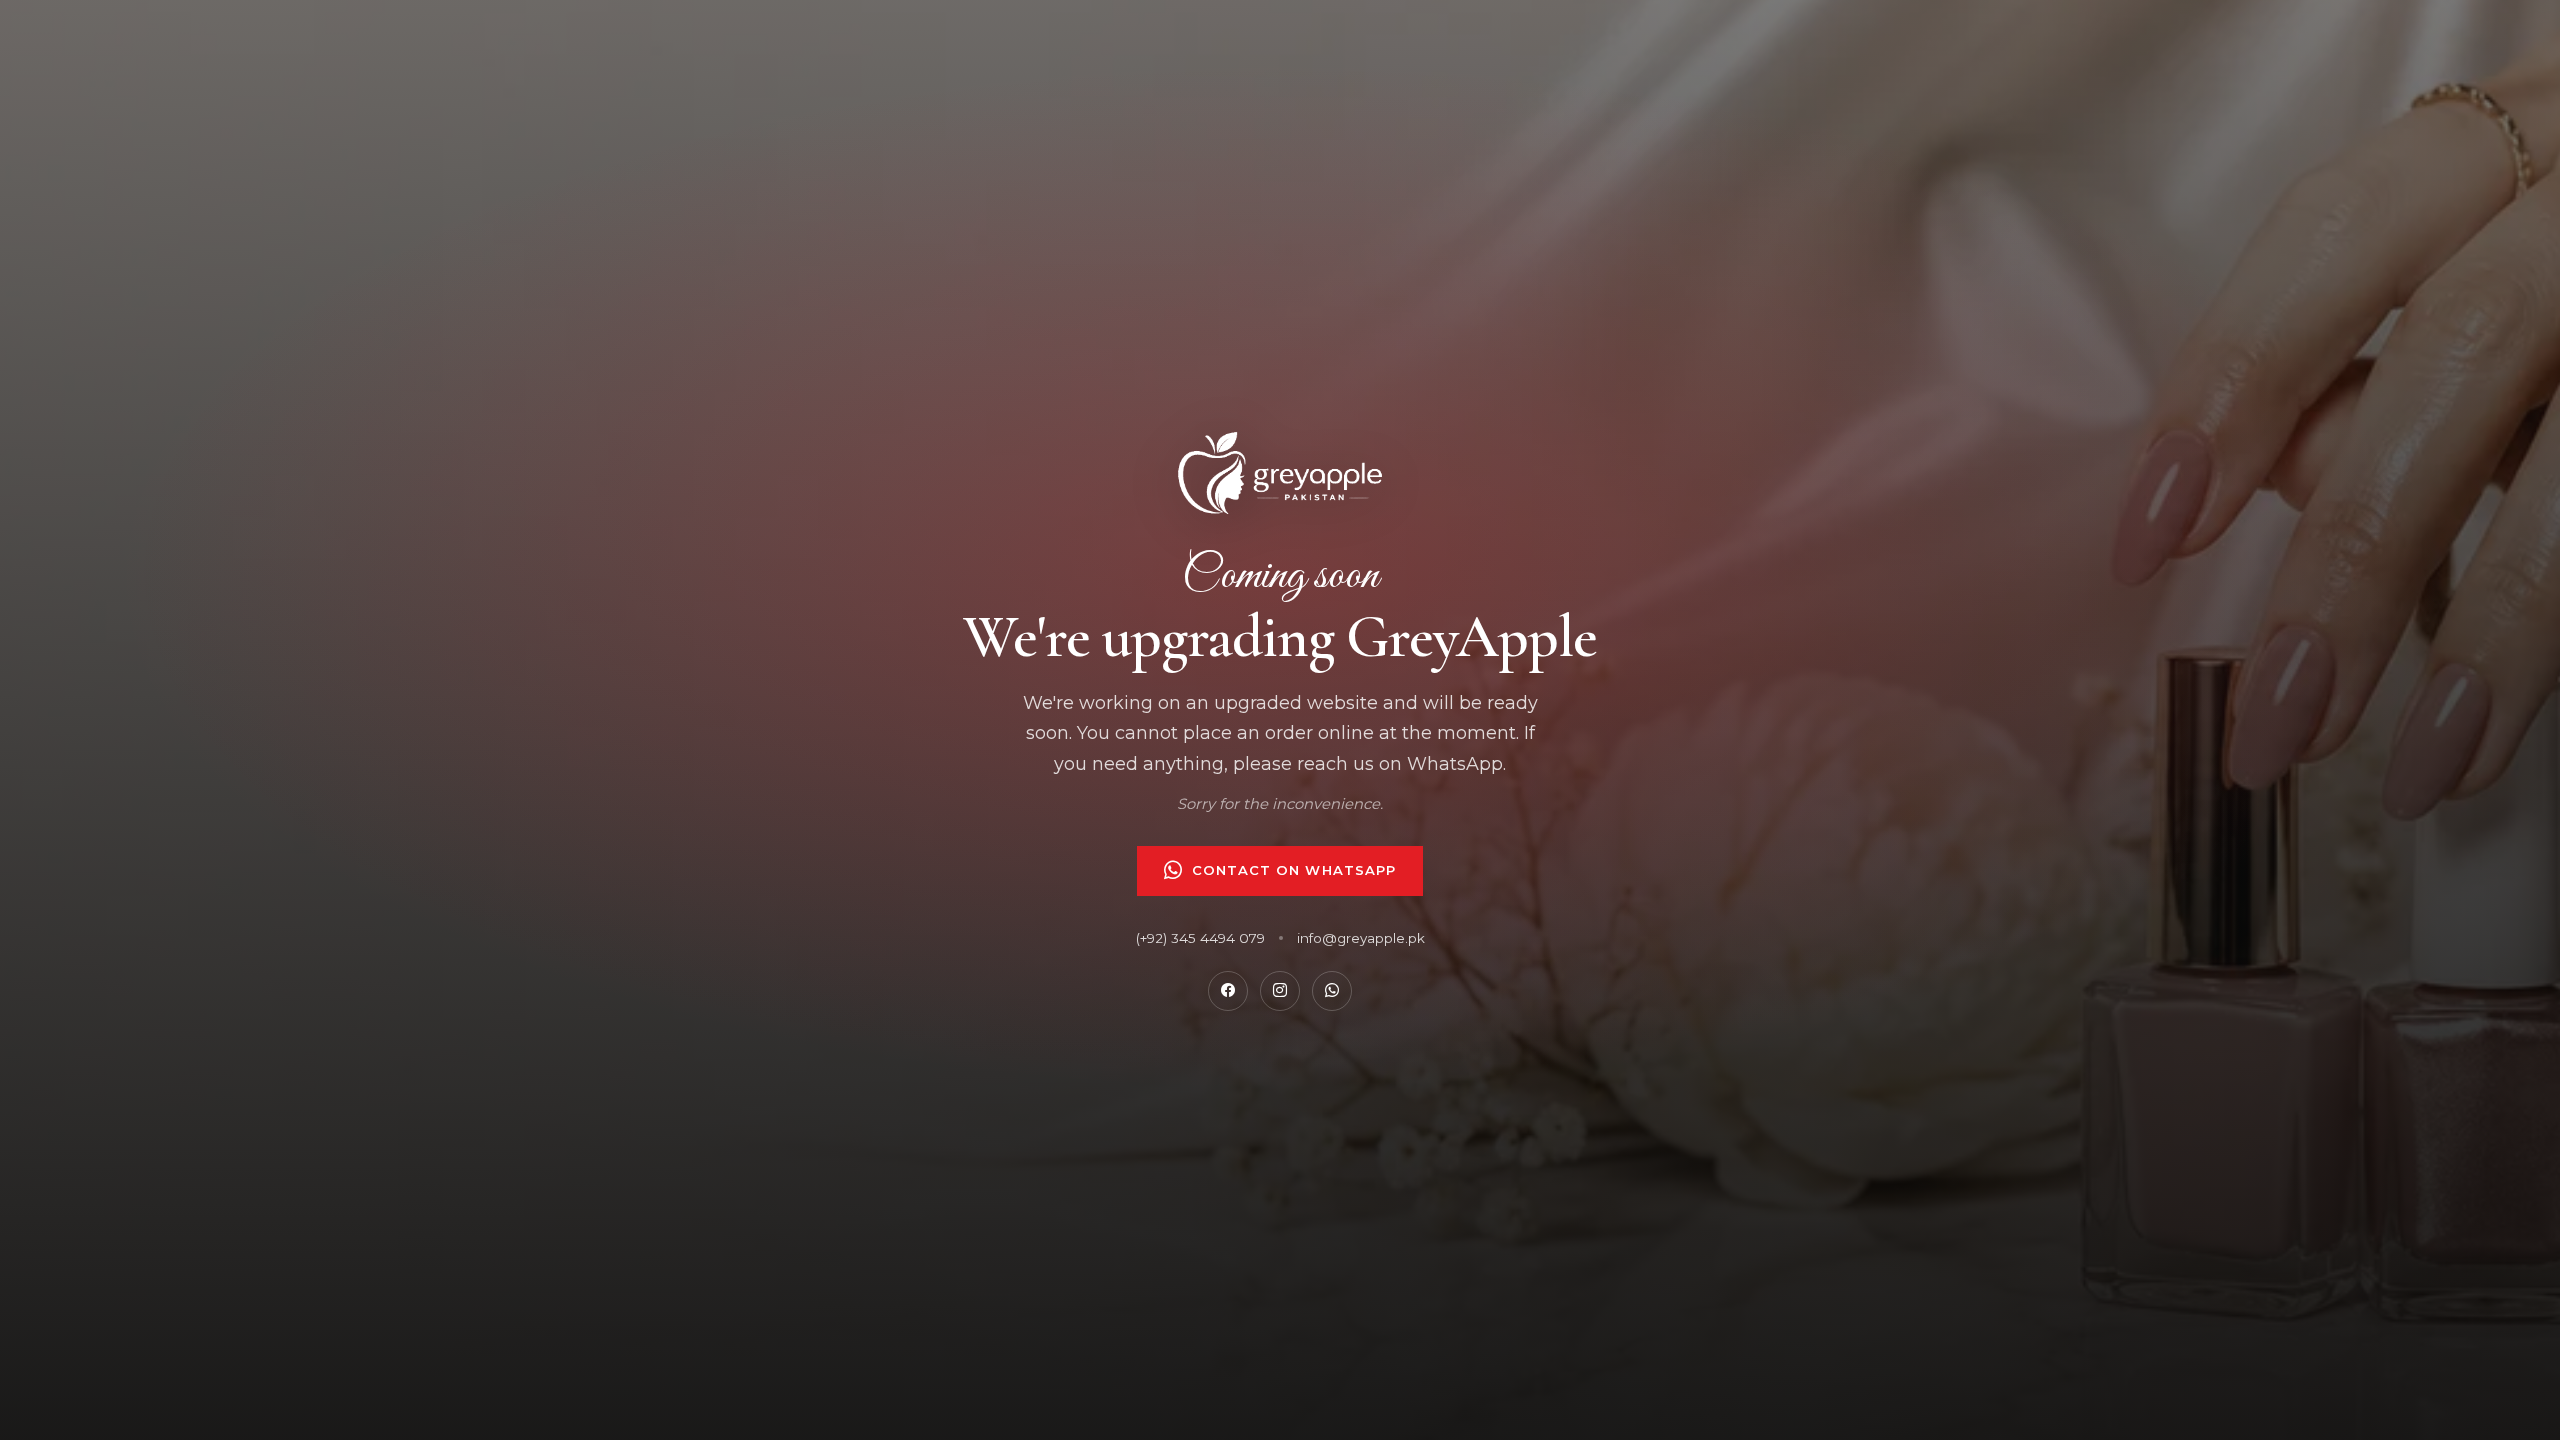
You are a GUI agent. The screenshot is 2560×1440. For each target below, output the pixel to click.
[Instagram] (1280, 991)
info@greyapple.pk (1361, 938)
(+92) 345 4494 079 (1200, 938)
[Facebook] (1228, 991)
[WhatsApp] (1332, 991)
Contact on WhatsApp (1294, 870)
